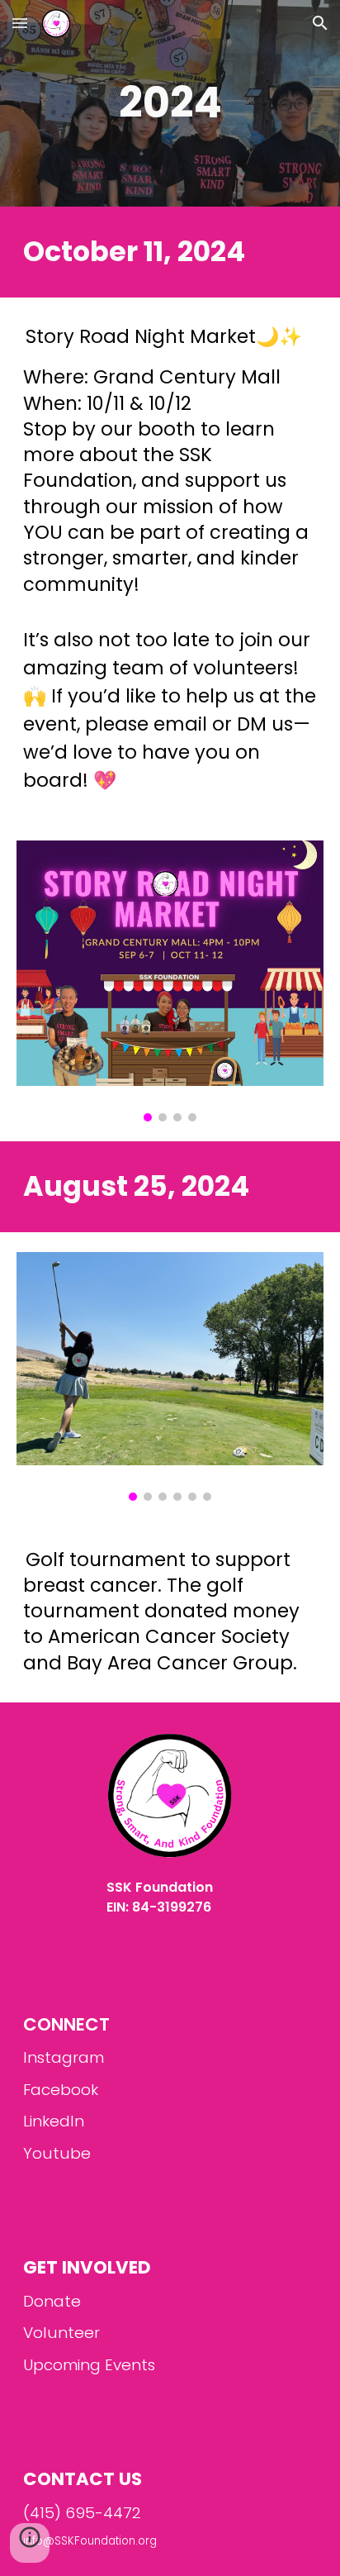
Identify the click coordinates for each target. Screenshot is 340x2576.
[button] (20, 23)
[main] (170, 103)
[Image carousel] (170, 981)
